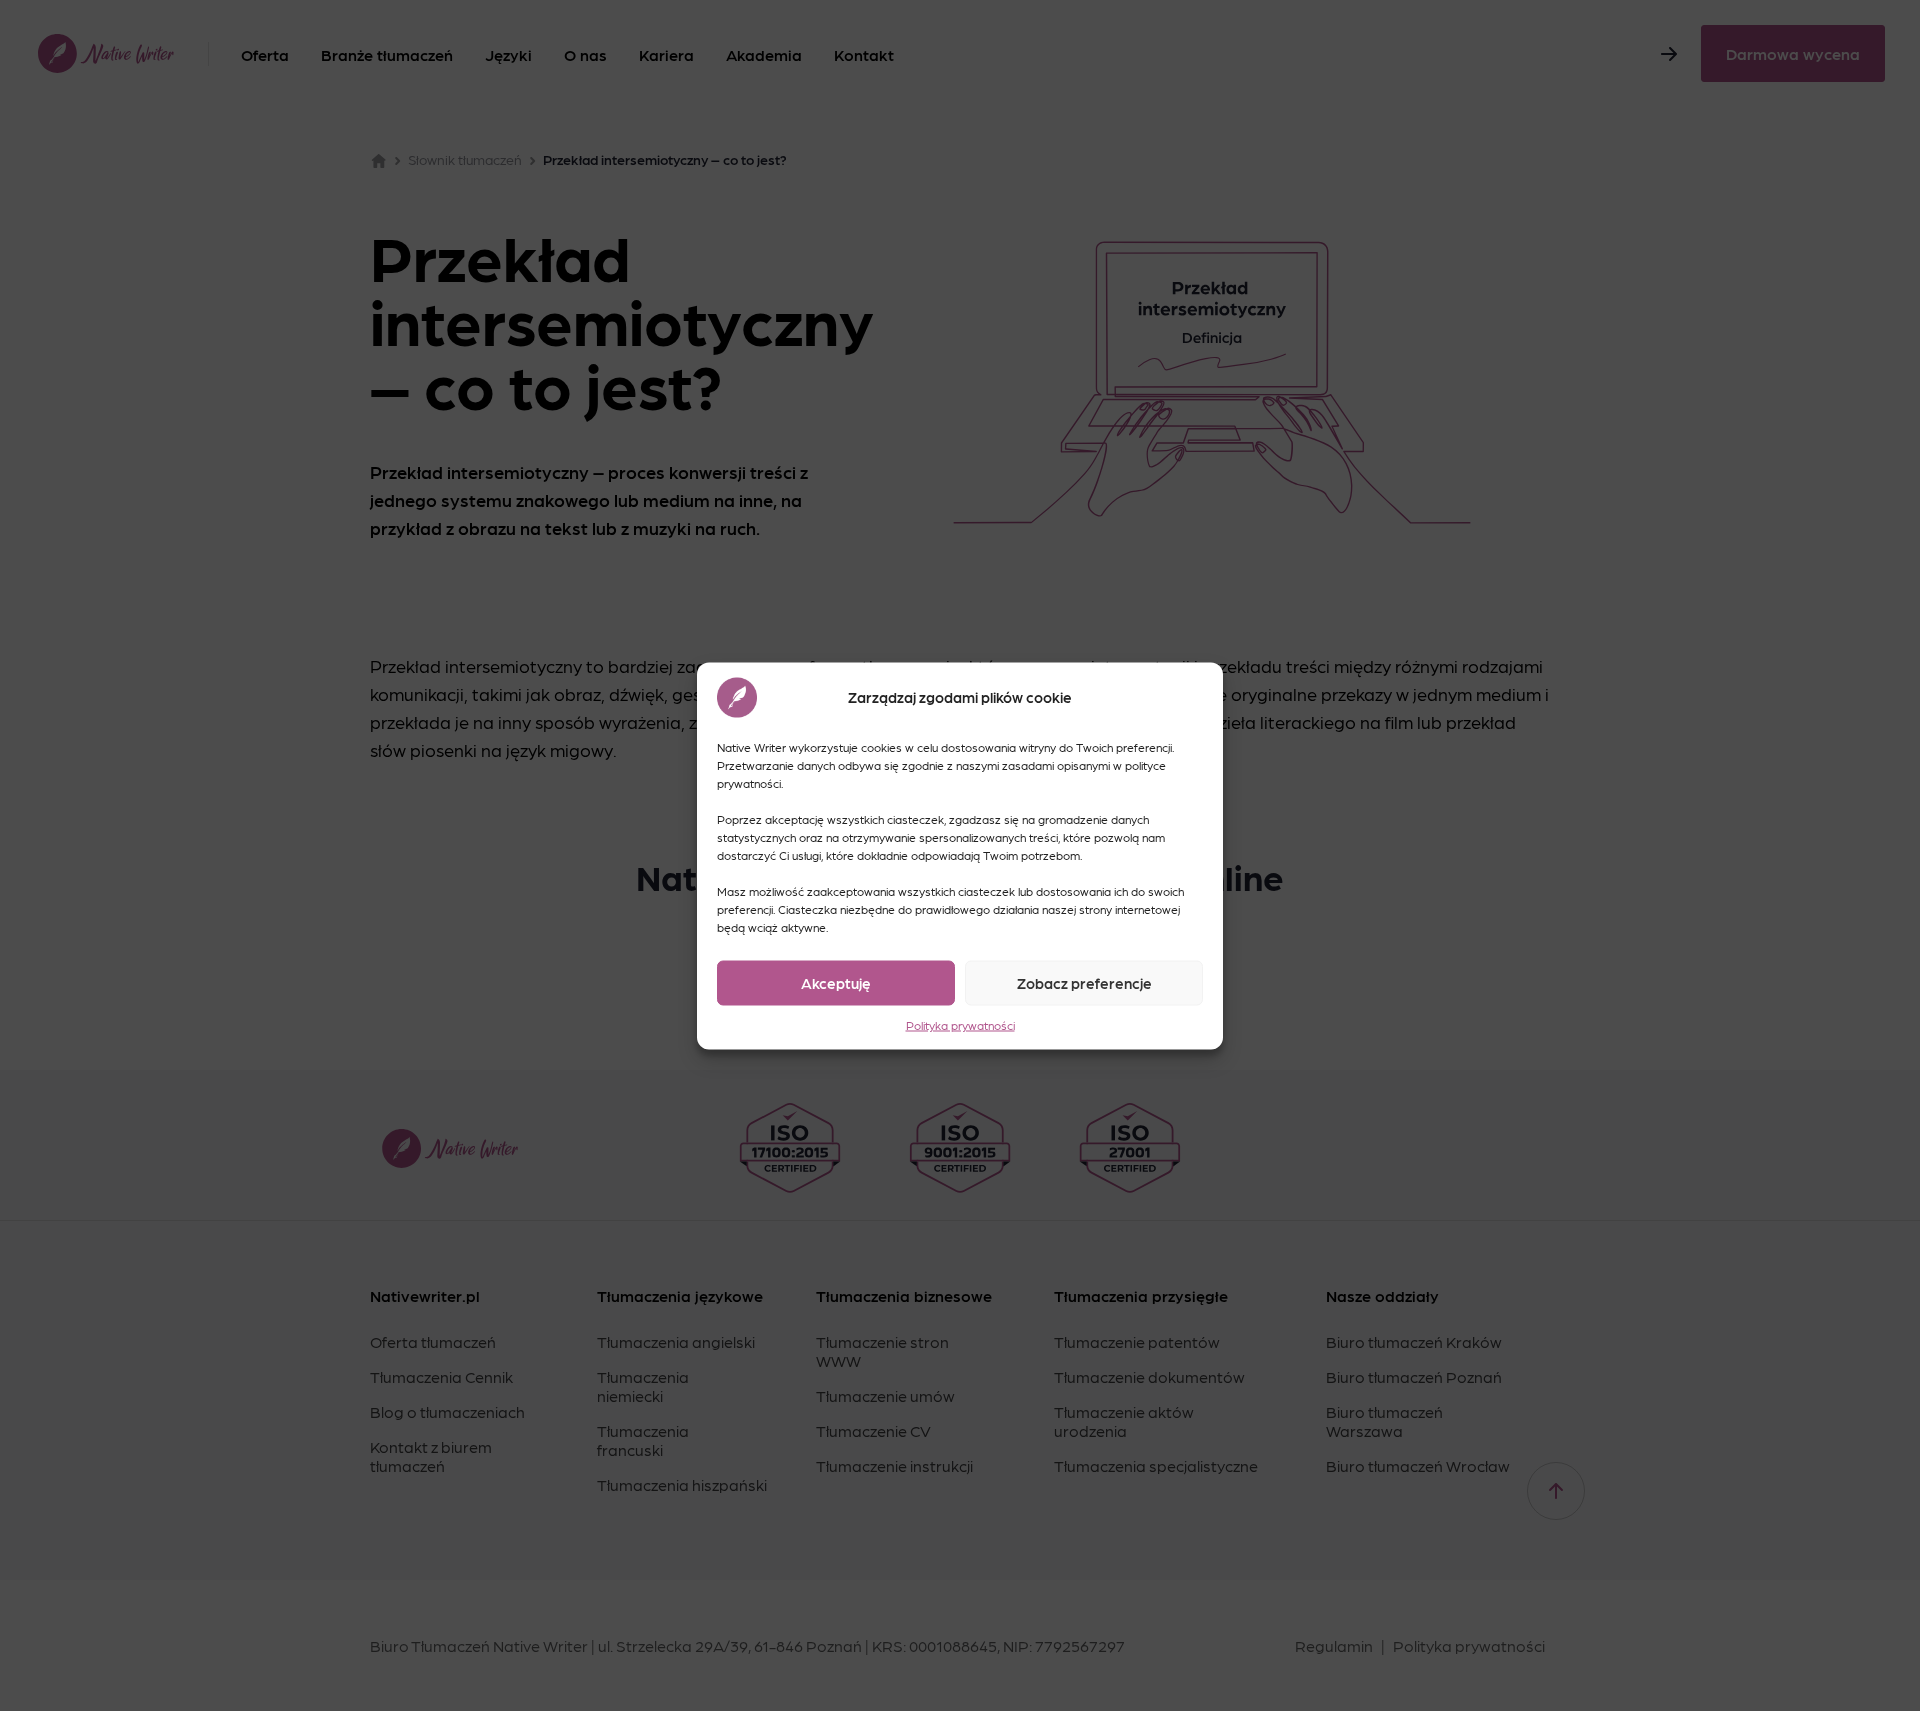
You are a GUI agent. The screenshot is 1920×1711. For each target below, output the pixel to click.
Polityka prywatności (960, 1024)
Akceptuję (836, 983)
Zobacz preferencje (1084, 983)
